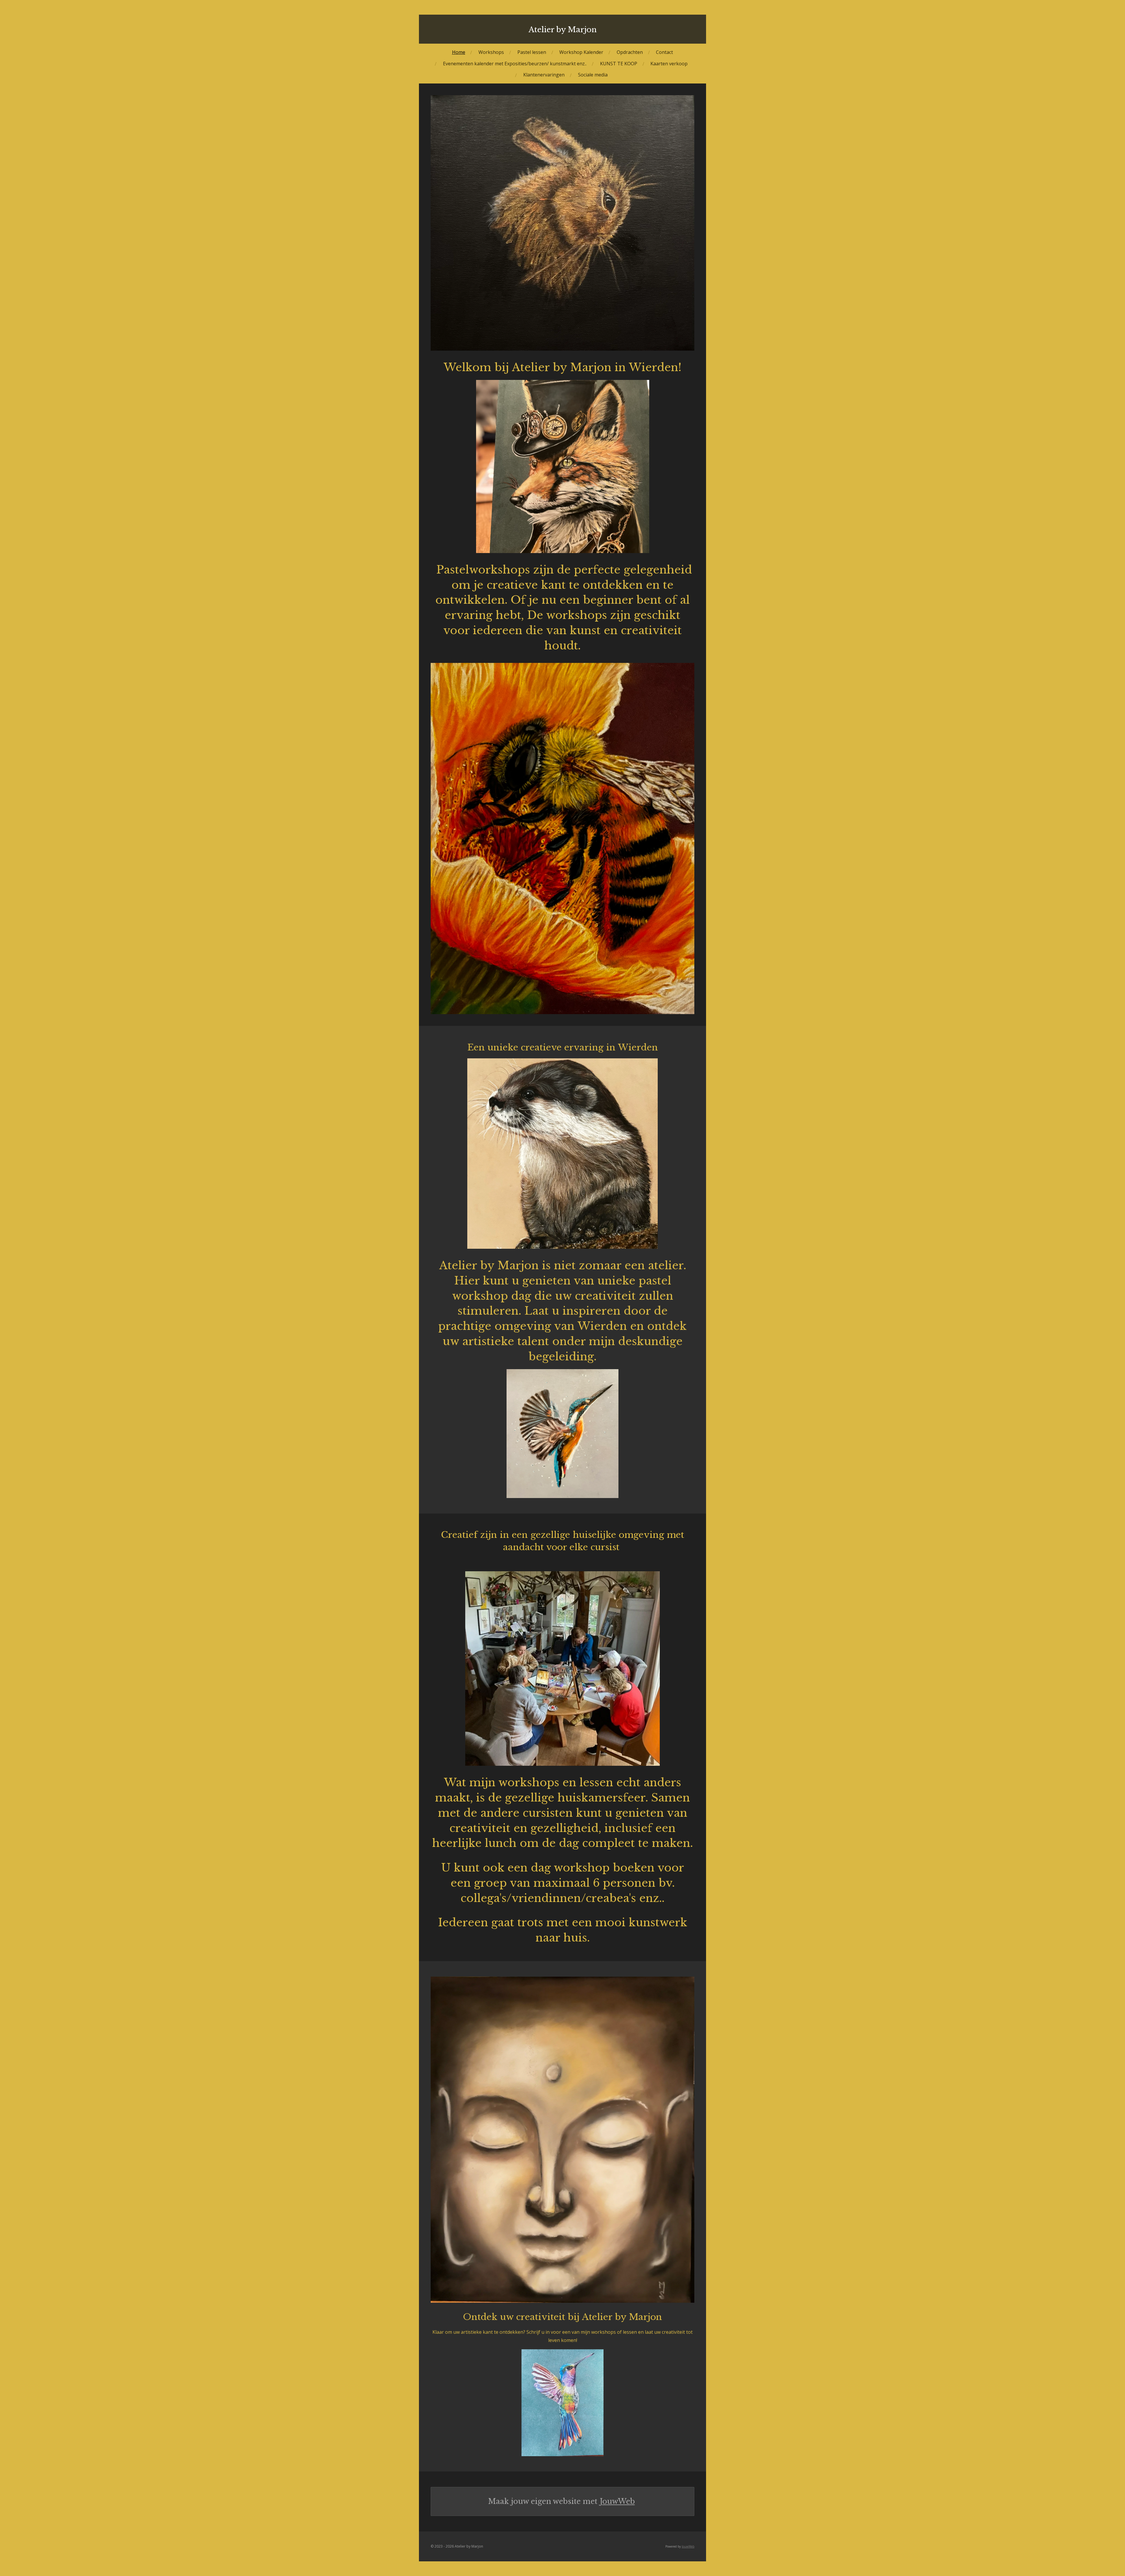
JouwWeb (617, 2501)
